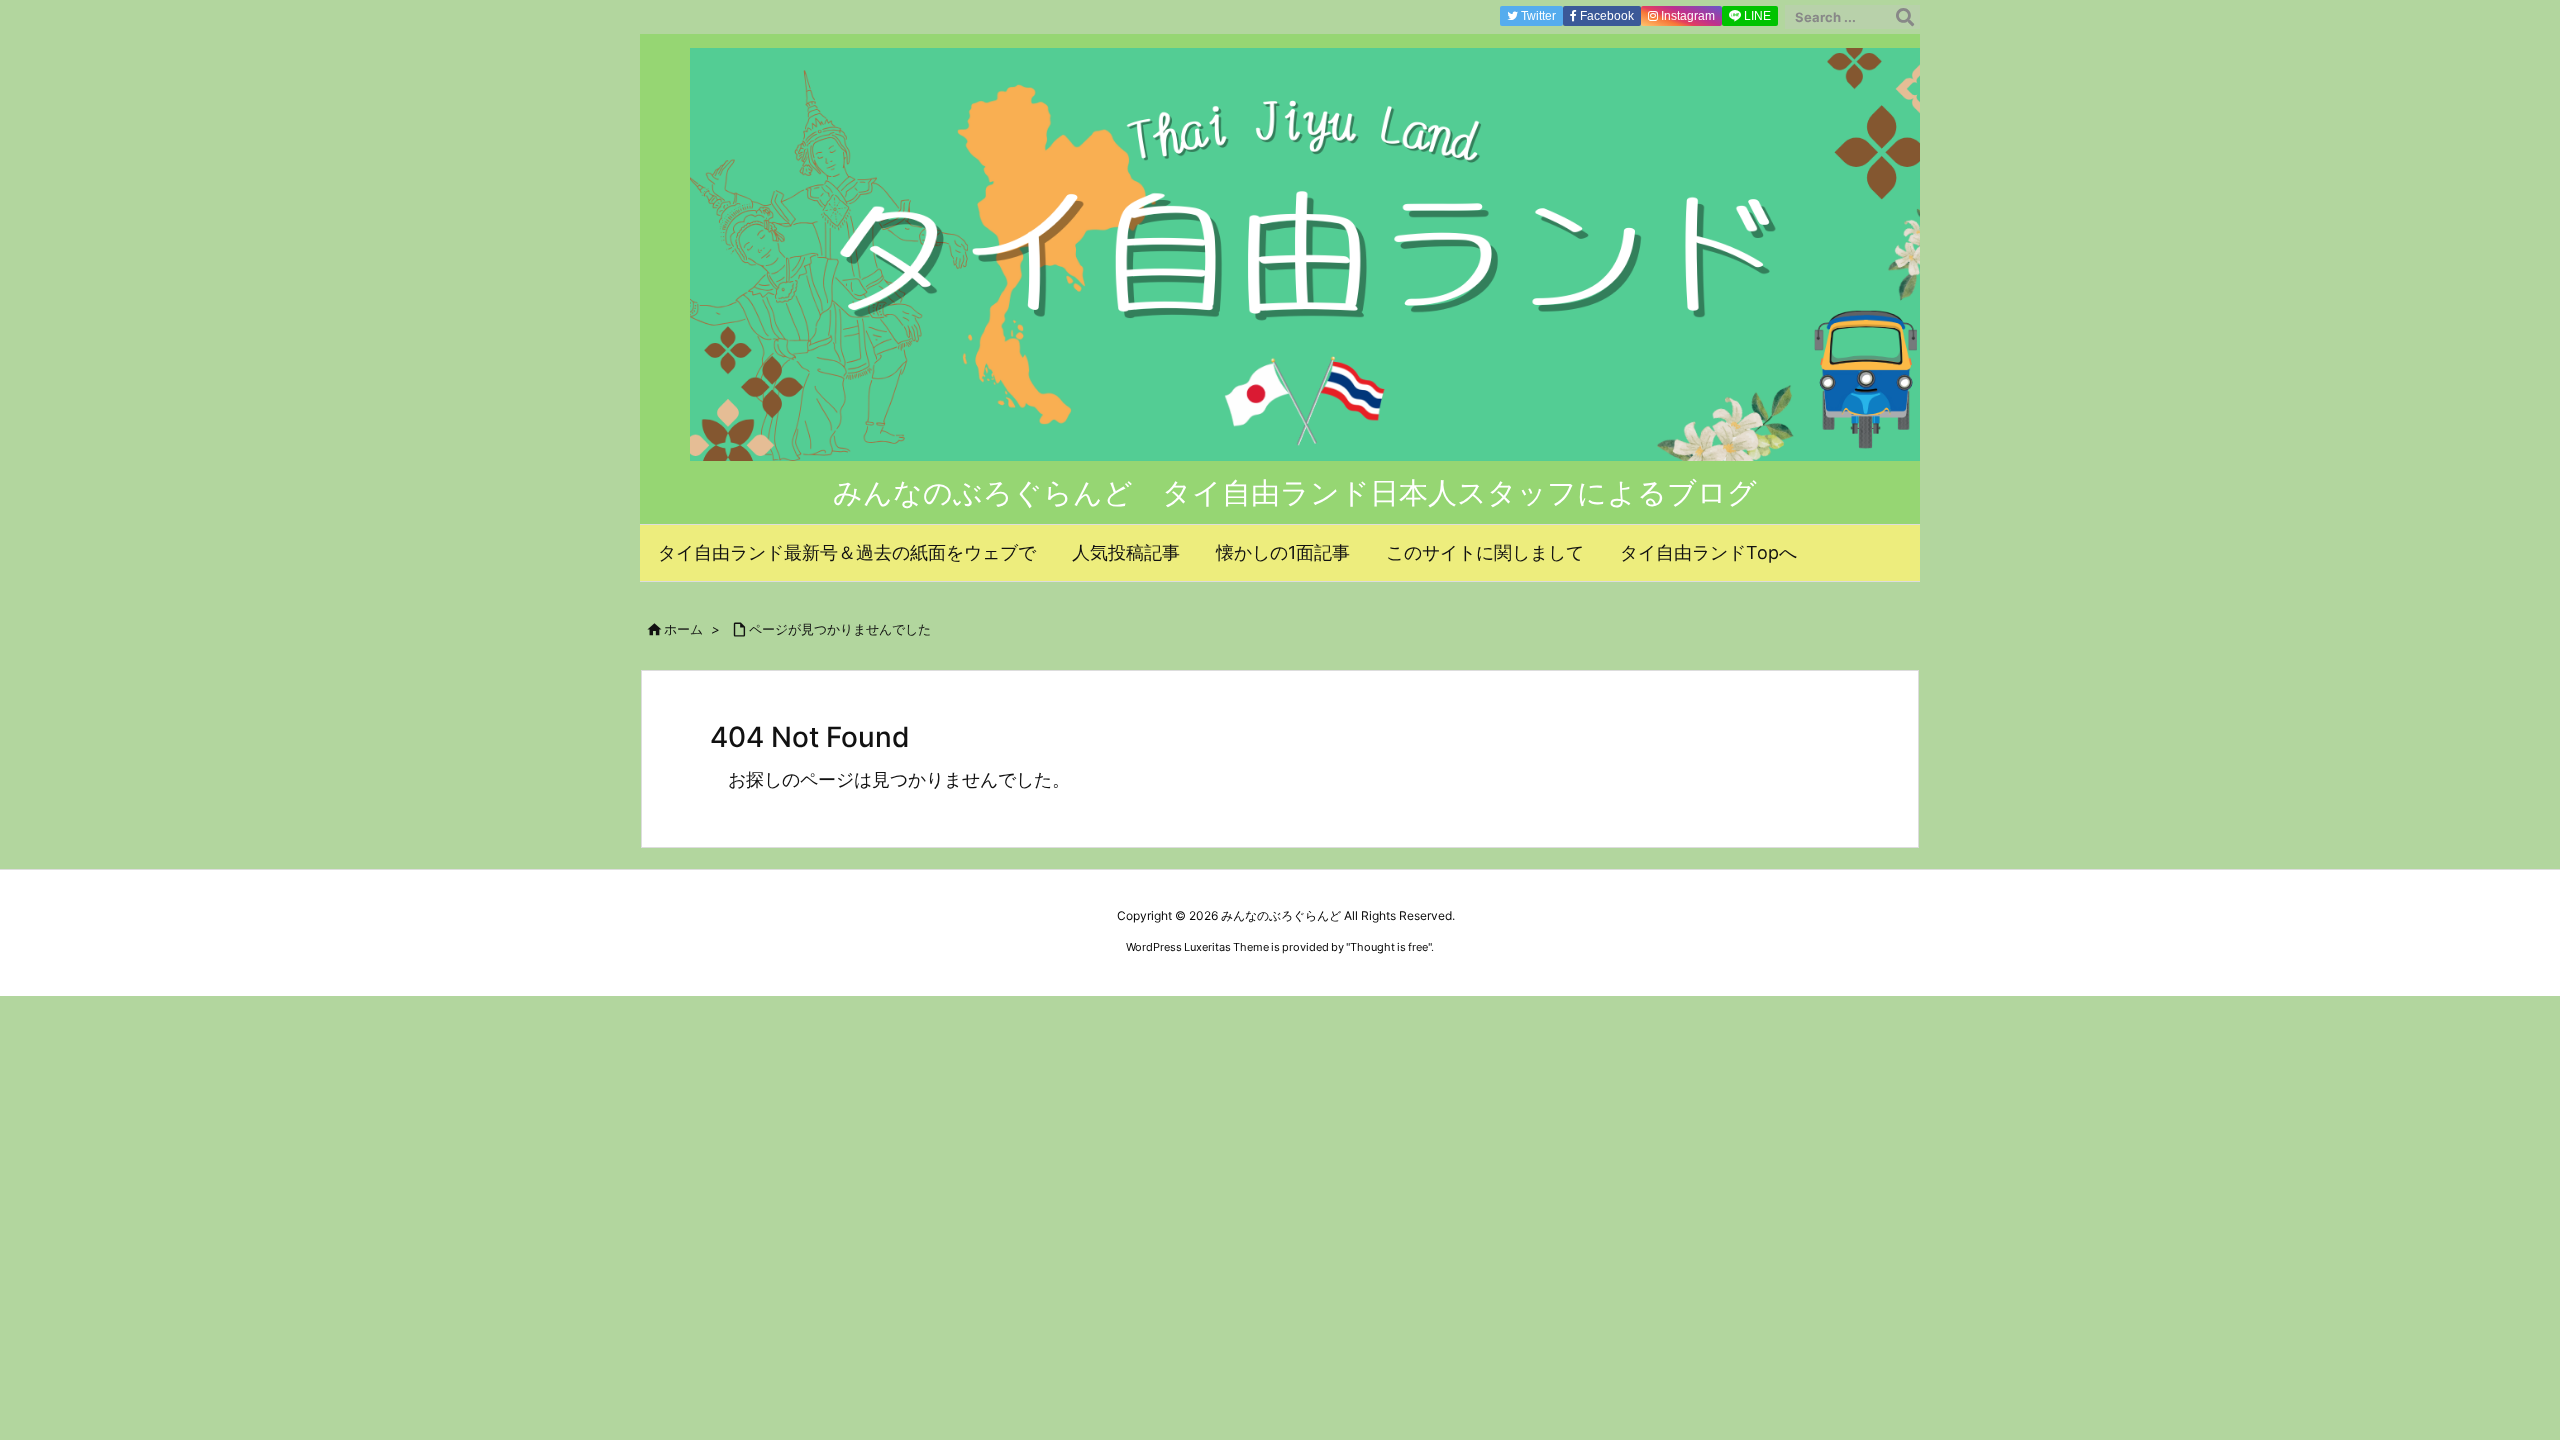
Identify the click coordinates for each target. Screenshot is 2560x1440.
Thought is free (1389, 947)
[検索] (1905, 17)
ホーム (683, 629)
